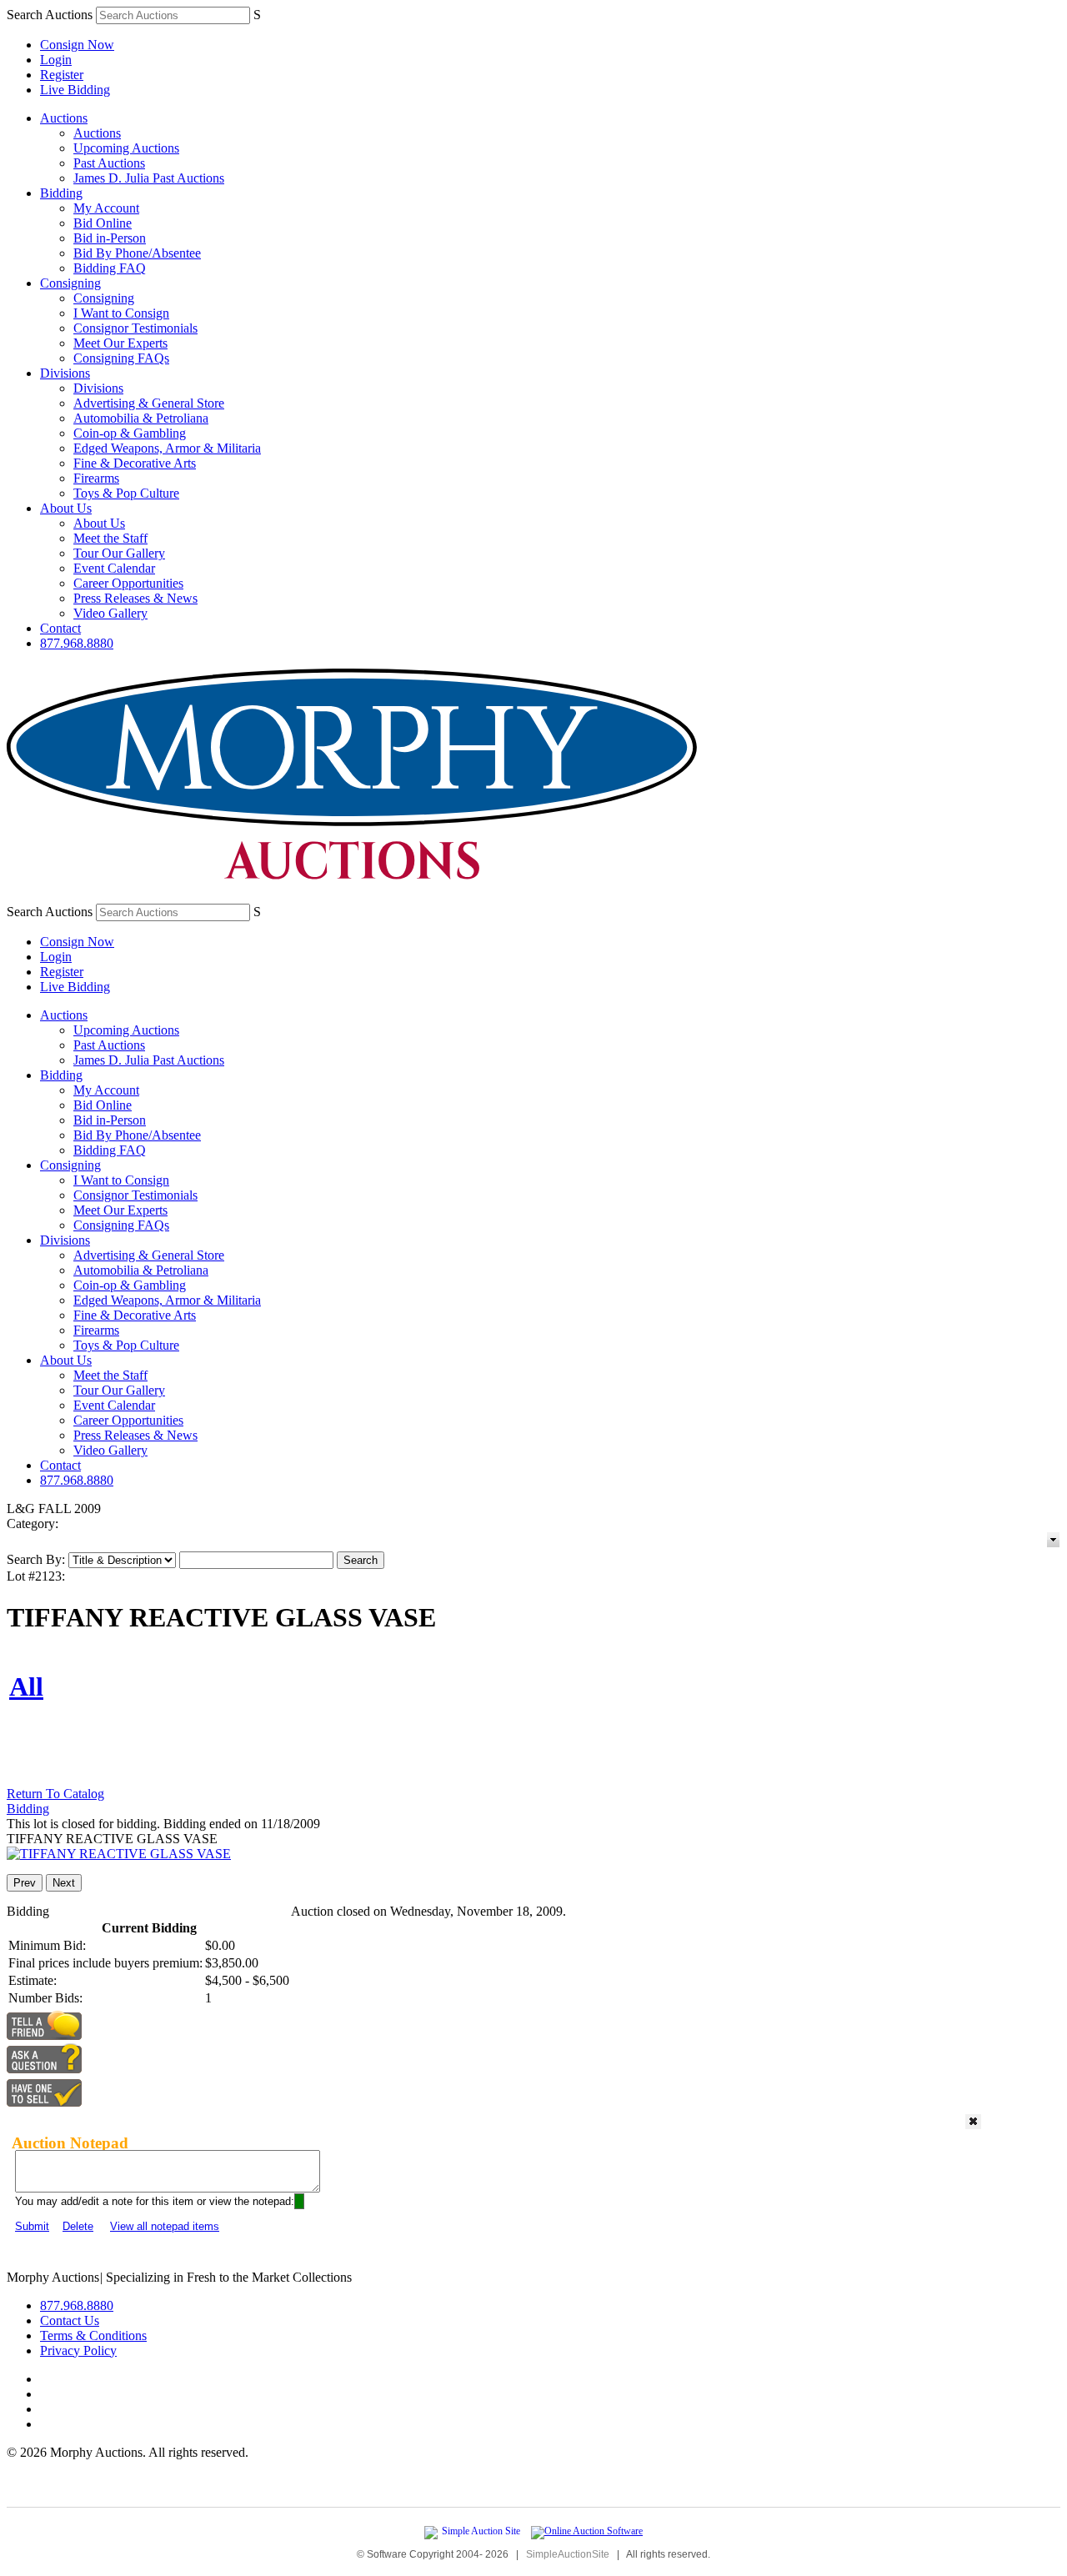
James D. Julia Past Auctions (149, 178)
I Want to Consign (121, 313)
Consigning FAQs (121, 358)
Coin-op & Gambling (130, 433)
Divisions (65, 373)
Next (64, 1883)
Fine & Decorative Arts (135, 463)
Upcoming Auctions (126, 148)
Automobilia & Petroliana (141, 418)
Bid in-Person (110, 238)
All (26, 1686)
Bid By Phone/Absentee (137, 253)
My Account (106, 208)
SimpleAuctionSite (568, 2554)
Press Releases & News (135, 598)
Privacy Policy (78, 2350)
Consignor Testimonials (135, 328)
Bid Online (103, 223)
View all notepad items (165, 2226)
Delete (78, 2226)
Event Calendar (114, 568)
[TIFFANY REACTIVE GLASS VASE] (119, 1854)
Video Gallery (110, 613)
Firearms (96, 478)
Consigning (70, 283)
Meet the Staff (110, 538)
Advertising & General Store (149, 403)
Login (56, 60)
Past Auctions (109, 163)
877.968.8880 (77, 643)
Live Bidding (75, 90)
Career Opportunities (128, 583)
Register (62, 75)
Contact (60, 628)
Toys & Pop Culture (126, 493)
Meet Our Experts (120, 343)
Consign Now (77, 45)
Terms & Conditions (93, 2335)
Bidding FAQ (110, 268)
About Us (66, 508)
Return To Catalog (55, 1794)
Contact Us (70, 2320)
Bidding (61, 193)
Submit (32, 2226)
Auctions (64, 118)
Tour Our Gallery (119, 553)
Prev (25, 1883)
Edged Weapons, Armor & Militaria (167, 448)
